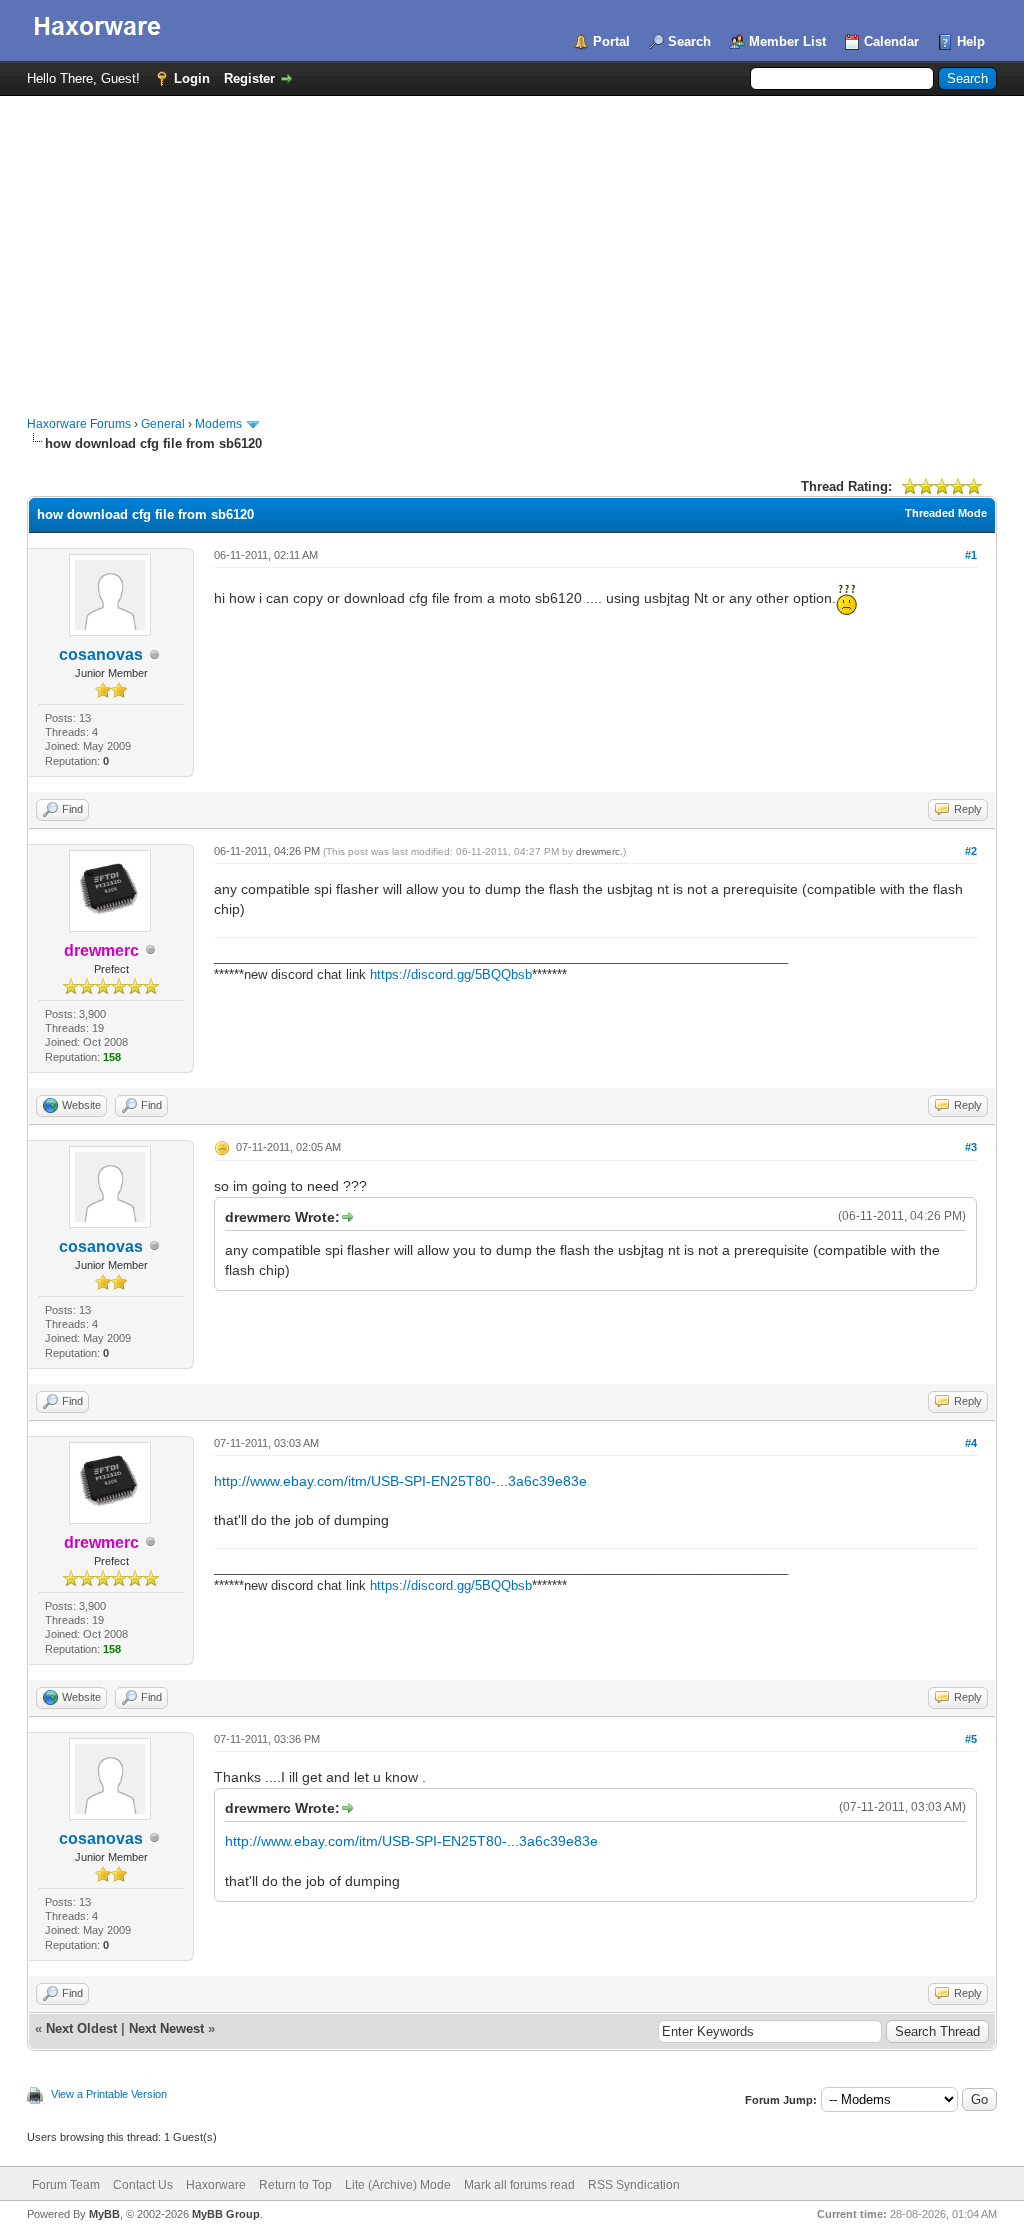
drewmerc (598, 851)
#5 (971, 1739)
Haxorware (216, 2185)
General (163, 424)
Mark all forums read (519, 2185)
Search (689, 41)
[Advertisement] (512, 246)
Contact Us (143, 2185)
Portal (611, 41)
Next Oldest (81, 2028)
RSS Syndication (634, 2185)
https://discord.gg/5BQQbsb (451, 974)
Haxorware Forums (79, 424)
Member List (787, 41)
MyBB (104, 2214)
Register (249, 78)
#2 (971, 851)
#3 (971, 1147)
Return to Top (295, 2185)
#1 (971, 555)
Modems (218, 424)
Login (192, 78)
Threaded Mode (946, 513)
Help (971, 41)
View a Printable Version (109, 2094)
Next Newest (166, 2028)
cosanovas (101, 654)
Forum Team (66, 2185)
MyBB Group (226, 2214)
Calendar (891, 41)
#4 (971, 1443)
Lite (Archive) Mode (398, 2185)
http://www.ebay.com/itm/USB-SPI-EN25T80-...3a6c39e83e (400, 1481)
